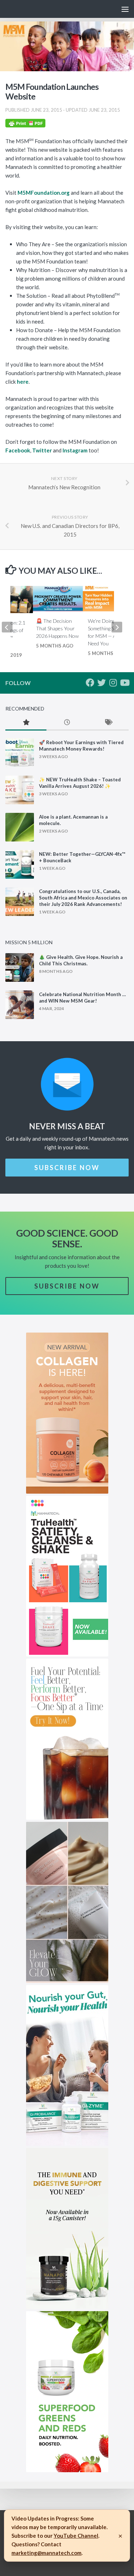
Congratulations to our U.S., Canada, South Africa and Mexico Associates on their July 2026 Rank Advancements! (83, 898)
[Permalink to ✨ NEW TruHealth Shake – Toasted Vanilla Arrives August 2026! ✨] (20, 790)
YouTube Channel (76, 2536)
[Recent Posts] (67, 723)
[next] (117, 627)
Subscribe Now (67, 1168)
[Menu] (125, 9)
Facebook (18, 450)
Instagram (75, 450)
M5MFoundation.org (44, 193)
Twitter (42, 450)
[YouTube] (124, 683)
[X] (101, 683)
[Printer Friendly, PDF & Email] (25, 125)
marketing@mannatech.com (46, 2553)
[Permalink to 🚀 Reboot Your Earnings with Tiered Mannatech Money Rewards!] (20, 753)
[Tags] (108, 723)
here (23, 382)
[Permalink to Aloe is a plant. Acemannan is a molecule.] (20, 827)
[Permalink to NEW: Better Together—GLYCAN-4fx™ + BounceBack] (20, 864)
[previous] (7, 627)
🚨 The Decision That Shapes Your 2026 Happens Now (57, 628)
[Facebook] (90, 683)
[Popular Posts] (26, 723)
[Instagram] (113, 683)
